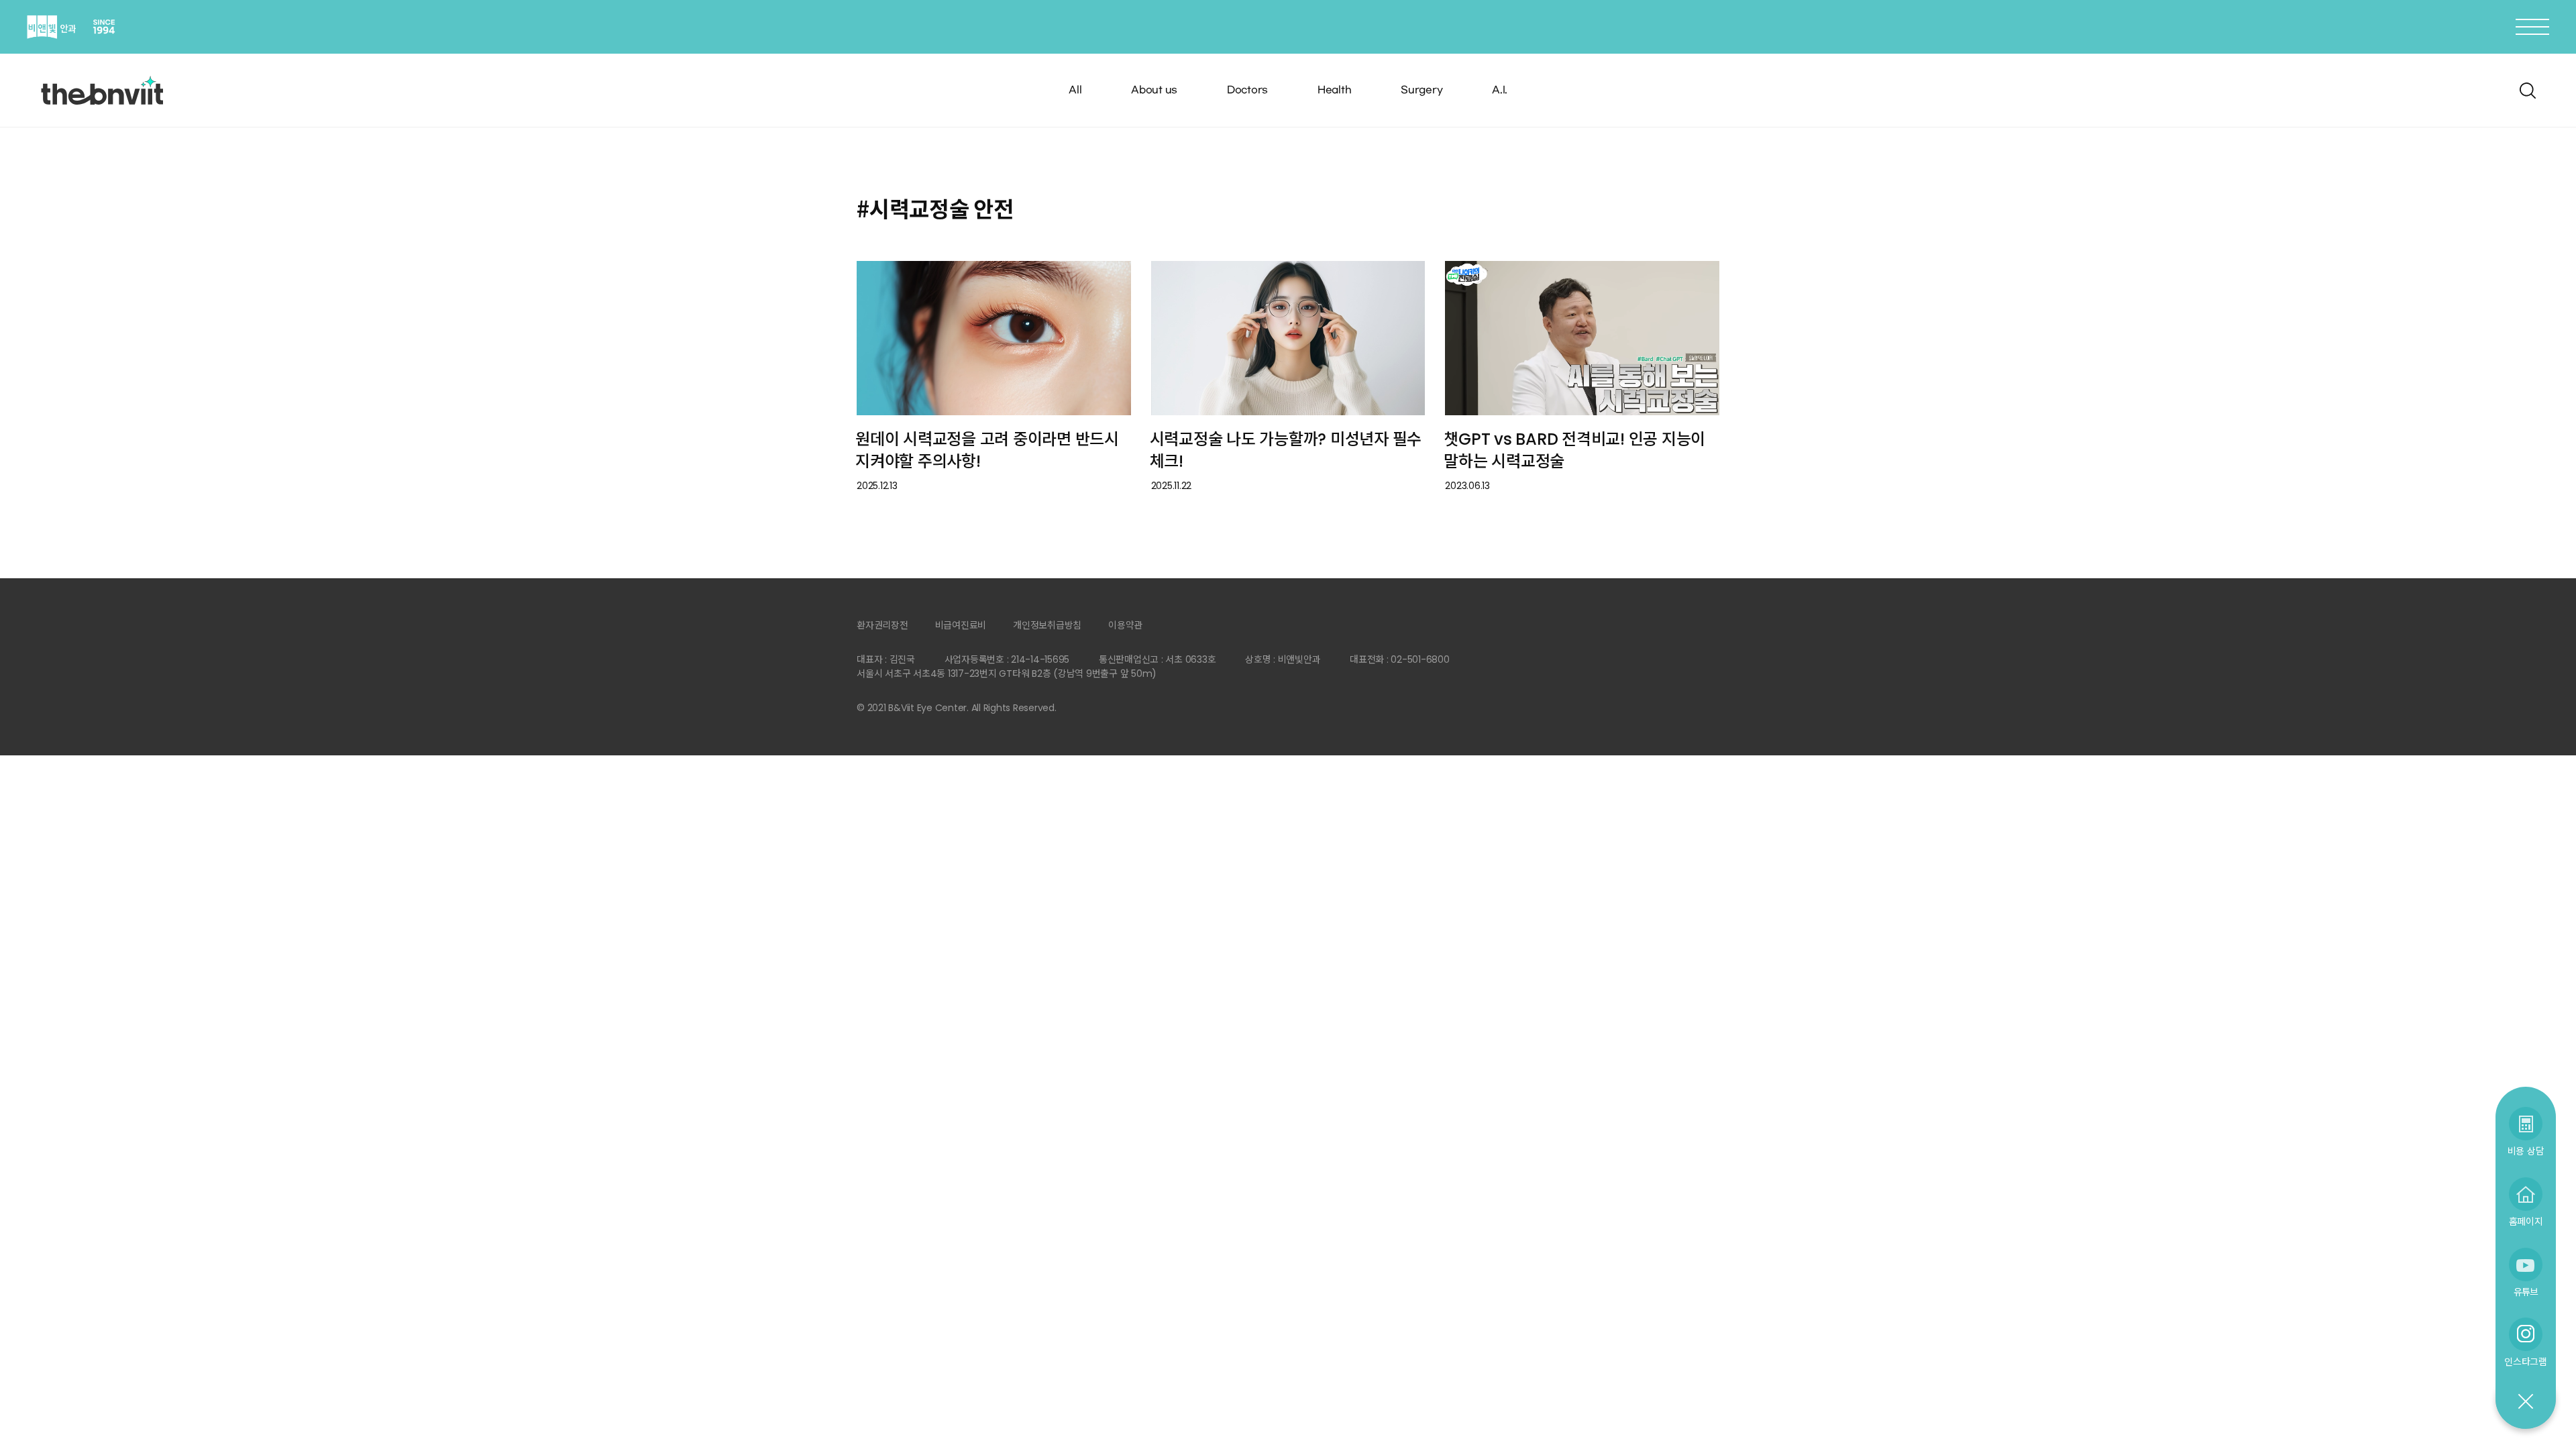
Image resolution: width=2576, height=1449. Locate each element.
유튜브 (2526, 1292)
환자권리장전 (882, 625)
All (1075, 90)
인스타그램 (2526, 1361)
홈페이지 (2526, 1221)
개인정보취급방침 (1047, 625)
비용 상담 (2526, 1151)
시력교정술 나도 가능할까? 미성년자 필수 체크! (1286, 450)
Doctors (1247, 90)
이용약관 (1125, 625)
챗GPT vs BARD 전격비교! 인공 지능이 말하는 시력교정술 (1574, 450)
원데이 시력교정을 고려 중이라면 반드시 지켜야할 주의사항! (987, 450)
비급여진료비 (961, 625)
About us (1154, 90)
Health (1335, 90)
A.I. (1500, 90)
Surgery (1421, 90)
